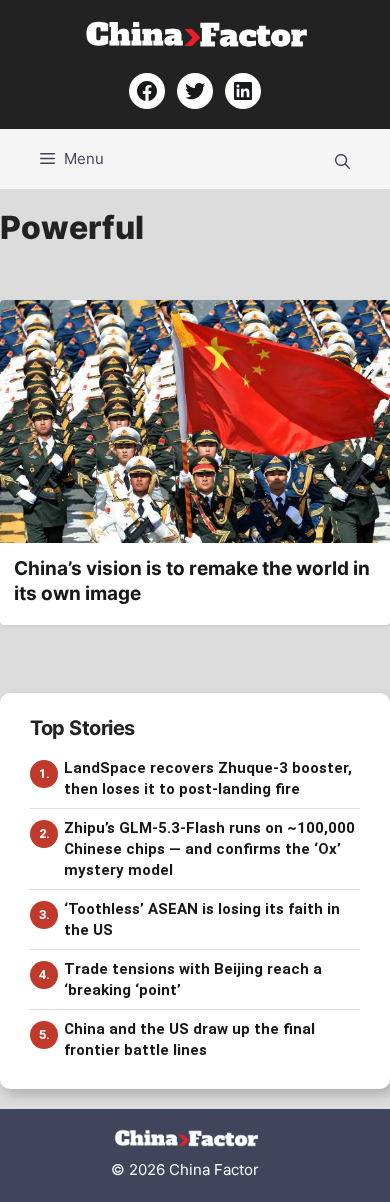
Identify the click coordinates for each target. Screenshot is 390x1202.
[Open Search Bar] (342, 159)
